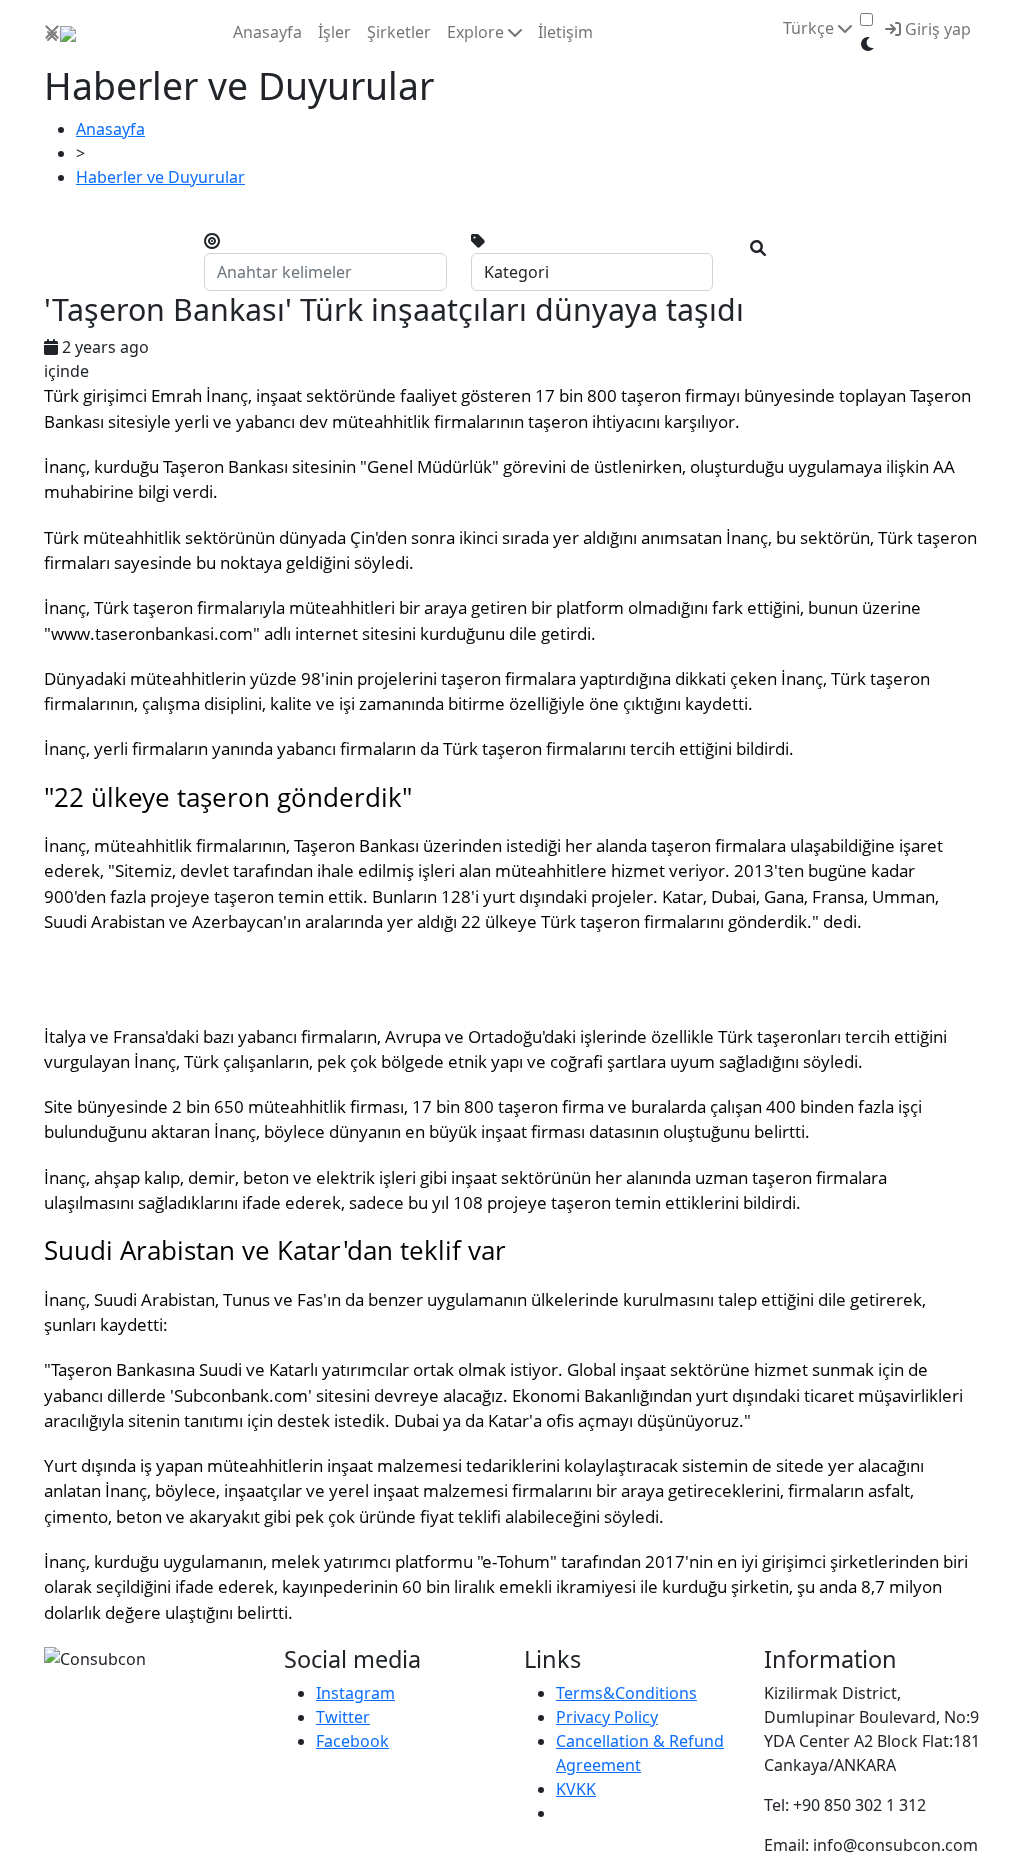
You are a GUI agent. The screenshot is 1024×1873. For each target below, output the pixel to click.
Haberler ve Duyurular (160, 177)
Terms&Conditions (626, 1693)
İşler (334, 32)
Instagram (355, 1693)
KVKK (576, 1789)
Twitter (343, 1717)
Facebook (352, 1741)
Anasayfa (267, 32)
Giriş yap (936, 29)
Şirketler (399, 32)
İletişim (565, 32)
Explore (477, 32)
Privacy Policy (607, 1717)
